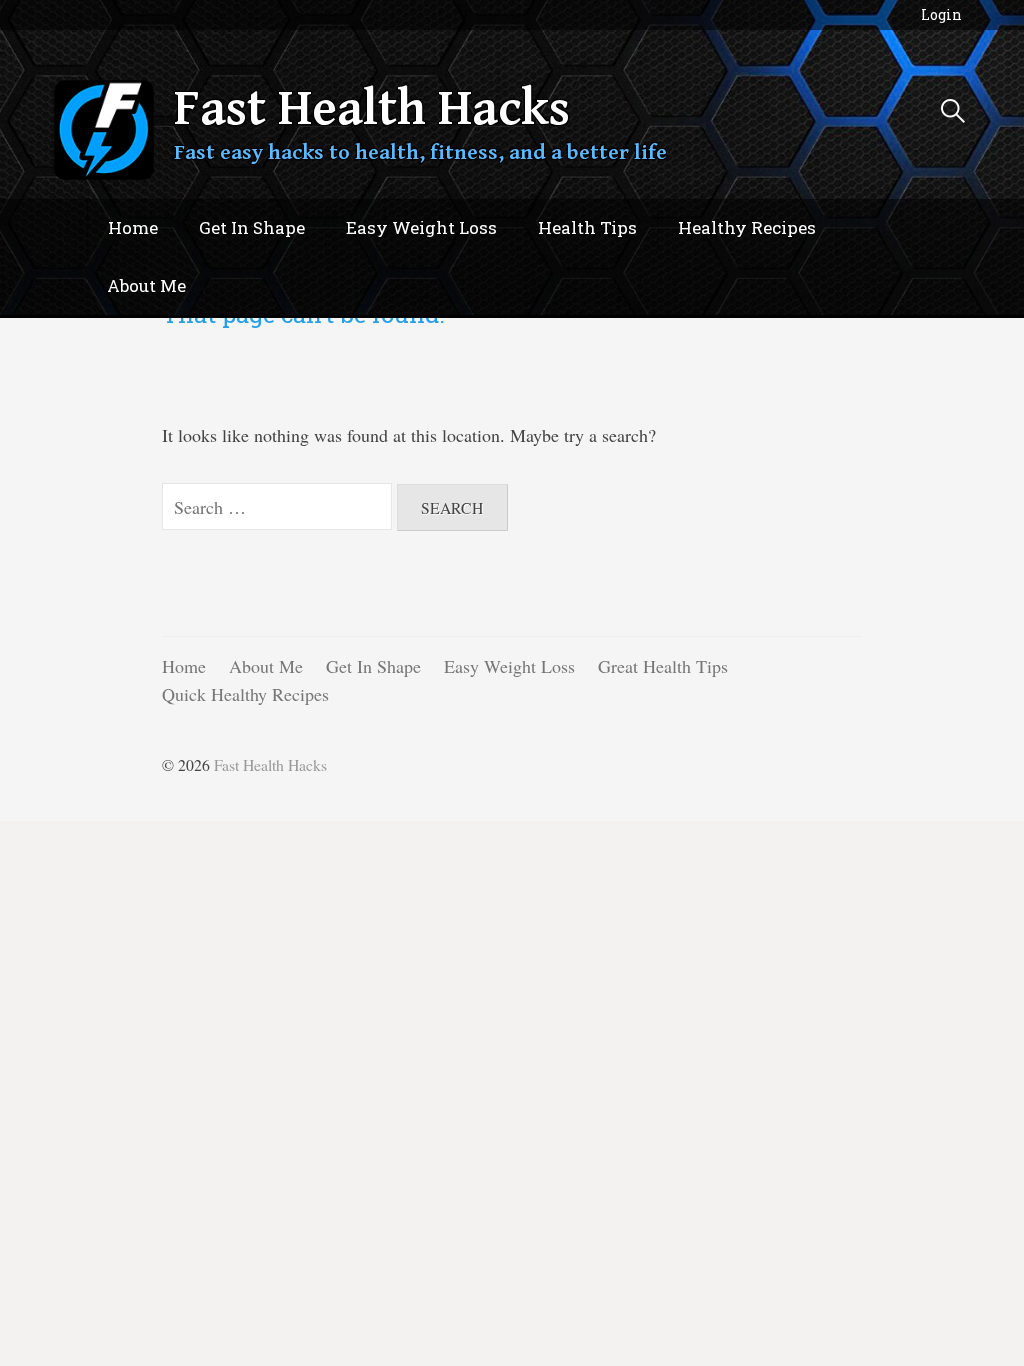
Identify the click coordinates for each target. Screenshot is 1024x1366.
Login (941, 14)
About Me (146, 285)
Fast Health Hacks (372, 109)
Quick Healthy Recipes (245, 694)
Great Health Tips (663, 666)
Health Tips (587, 227)
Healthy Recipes (747, 227)
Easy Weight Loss (421, 227)
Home (133, 227)
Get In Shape (252, 227)
